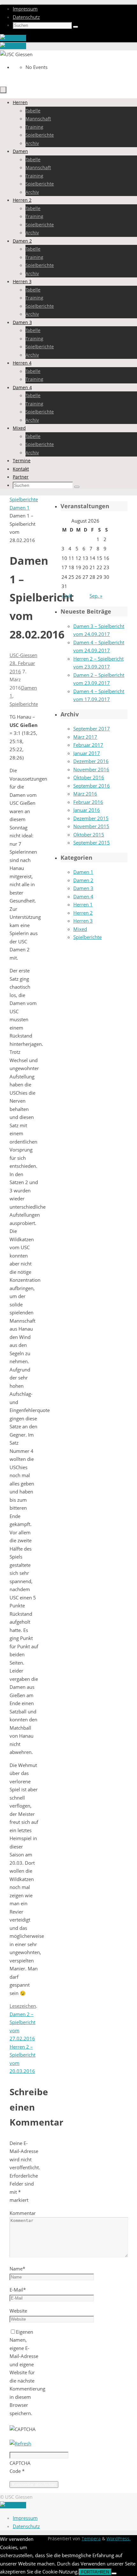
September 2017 (92, 729)
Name (17, 2269)
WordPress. (119, 2539)
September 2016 (92, 786)
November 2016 (91, 769)
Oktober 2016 (89, 777)
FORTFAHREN (95, 2572)
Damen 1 (20, 508)
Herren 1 (83, 904)
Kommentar (23, 2213)
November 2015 (91, 826)
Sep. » (96, 596)
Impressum (25, 9)
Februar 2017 (88, 745)
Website (18, 2311)
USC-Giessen (23, 655)
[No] (114, 2573)
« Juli (67, 596)
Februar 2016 (88, 802)
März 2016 (85, 794)
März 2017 (85, 737)
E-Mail (18, 2290)
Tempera (91, 2539)
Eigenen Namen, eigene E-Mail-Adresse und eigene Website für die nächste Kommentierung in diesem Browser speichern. (27, 2372)
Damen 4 (83, 896)
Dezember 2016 (91, 761)
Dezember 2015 (91, 818)
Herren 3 (83, 921)
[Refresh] (20, 2444)
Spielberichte (24, 499)
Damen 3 (83, 888)
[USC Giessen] (13, 38)
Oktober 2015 (89, 835)
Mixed (80, 929)
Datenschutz (26, 17)
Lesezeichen (23, 2006)
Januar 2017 (87, 753)
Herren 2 (83, 913)
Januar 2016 (87, 810)
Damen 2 (83, 880)
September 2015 (92, 842)
